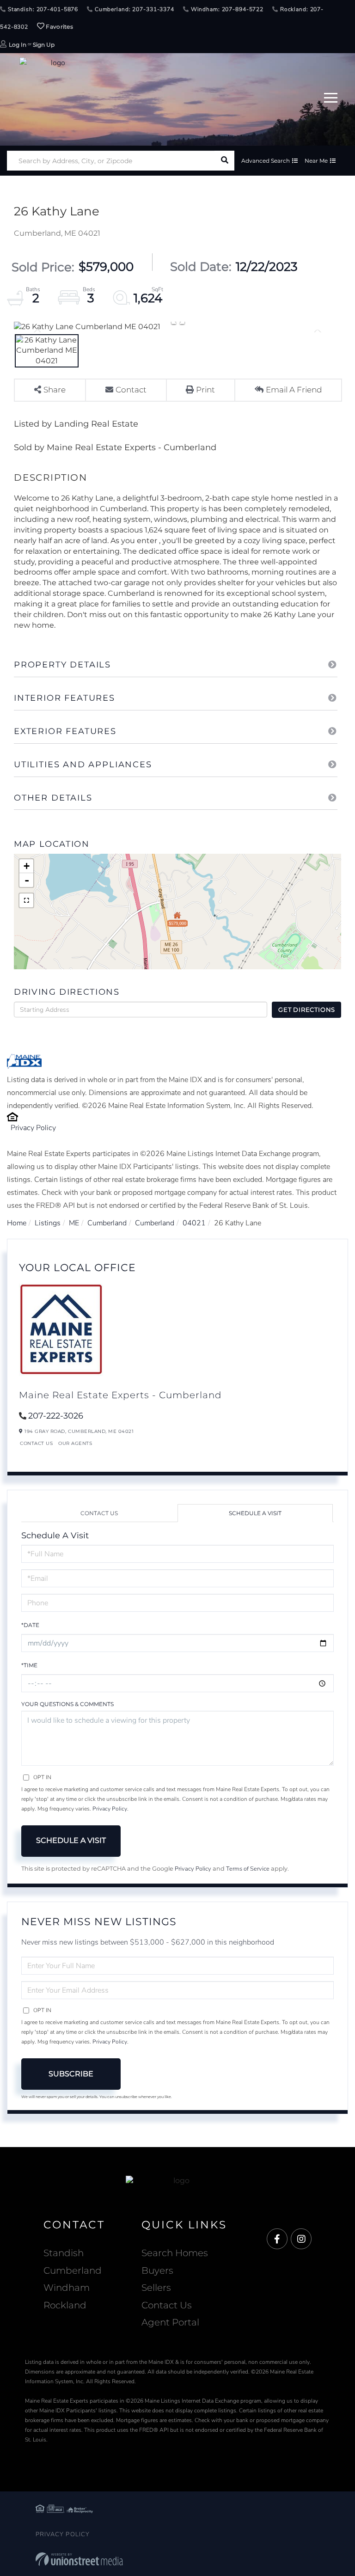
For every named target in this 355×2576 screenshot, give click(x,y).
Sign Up (44, 45)
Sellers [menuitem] (156, 2288)
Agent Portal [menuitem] (170, 2322)
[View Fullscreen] (26, 900)
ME (74, 1223)
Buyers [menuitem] (157, 2270)
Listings (48, 1223)
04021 (194, 1223)
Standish (64, 2253)
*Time (29, 1665)
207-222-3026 (56, 1416)
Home (17, 1223)
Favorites (59, 27)
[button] (224, 161)
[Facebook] (277, 2239)
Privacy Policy (33, 1128)
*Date (30, 1625)
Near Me (316, 161)
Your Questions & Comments (67, 1704)
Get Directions (307, 1010)
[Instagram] (301, 2239)
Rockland (65, 2305)
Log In (18, 45)
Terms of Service (248, 1869)
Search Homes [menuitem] (175, 2253)
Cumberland (107, 1223)
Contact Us (36, 1443)
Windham (67, 2288)
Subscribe (71, 2074)
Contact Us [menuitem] (167, 2305)
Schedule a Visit (255, 1513)
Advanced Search (266, 161)
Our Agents (75, 1443)
